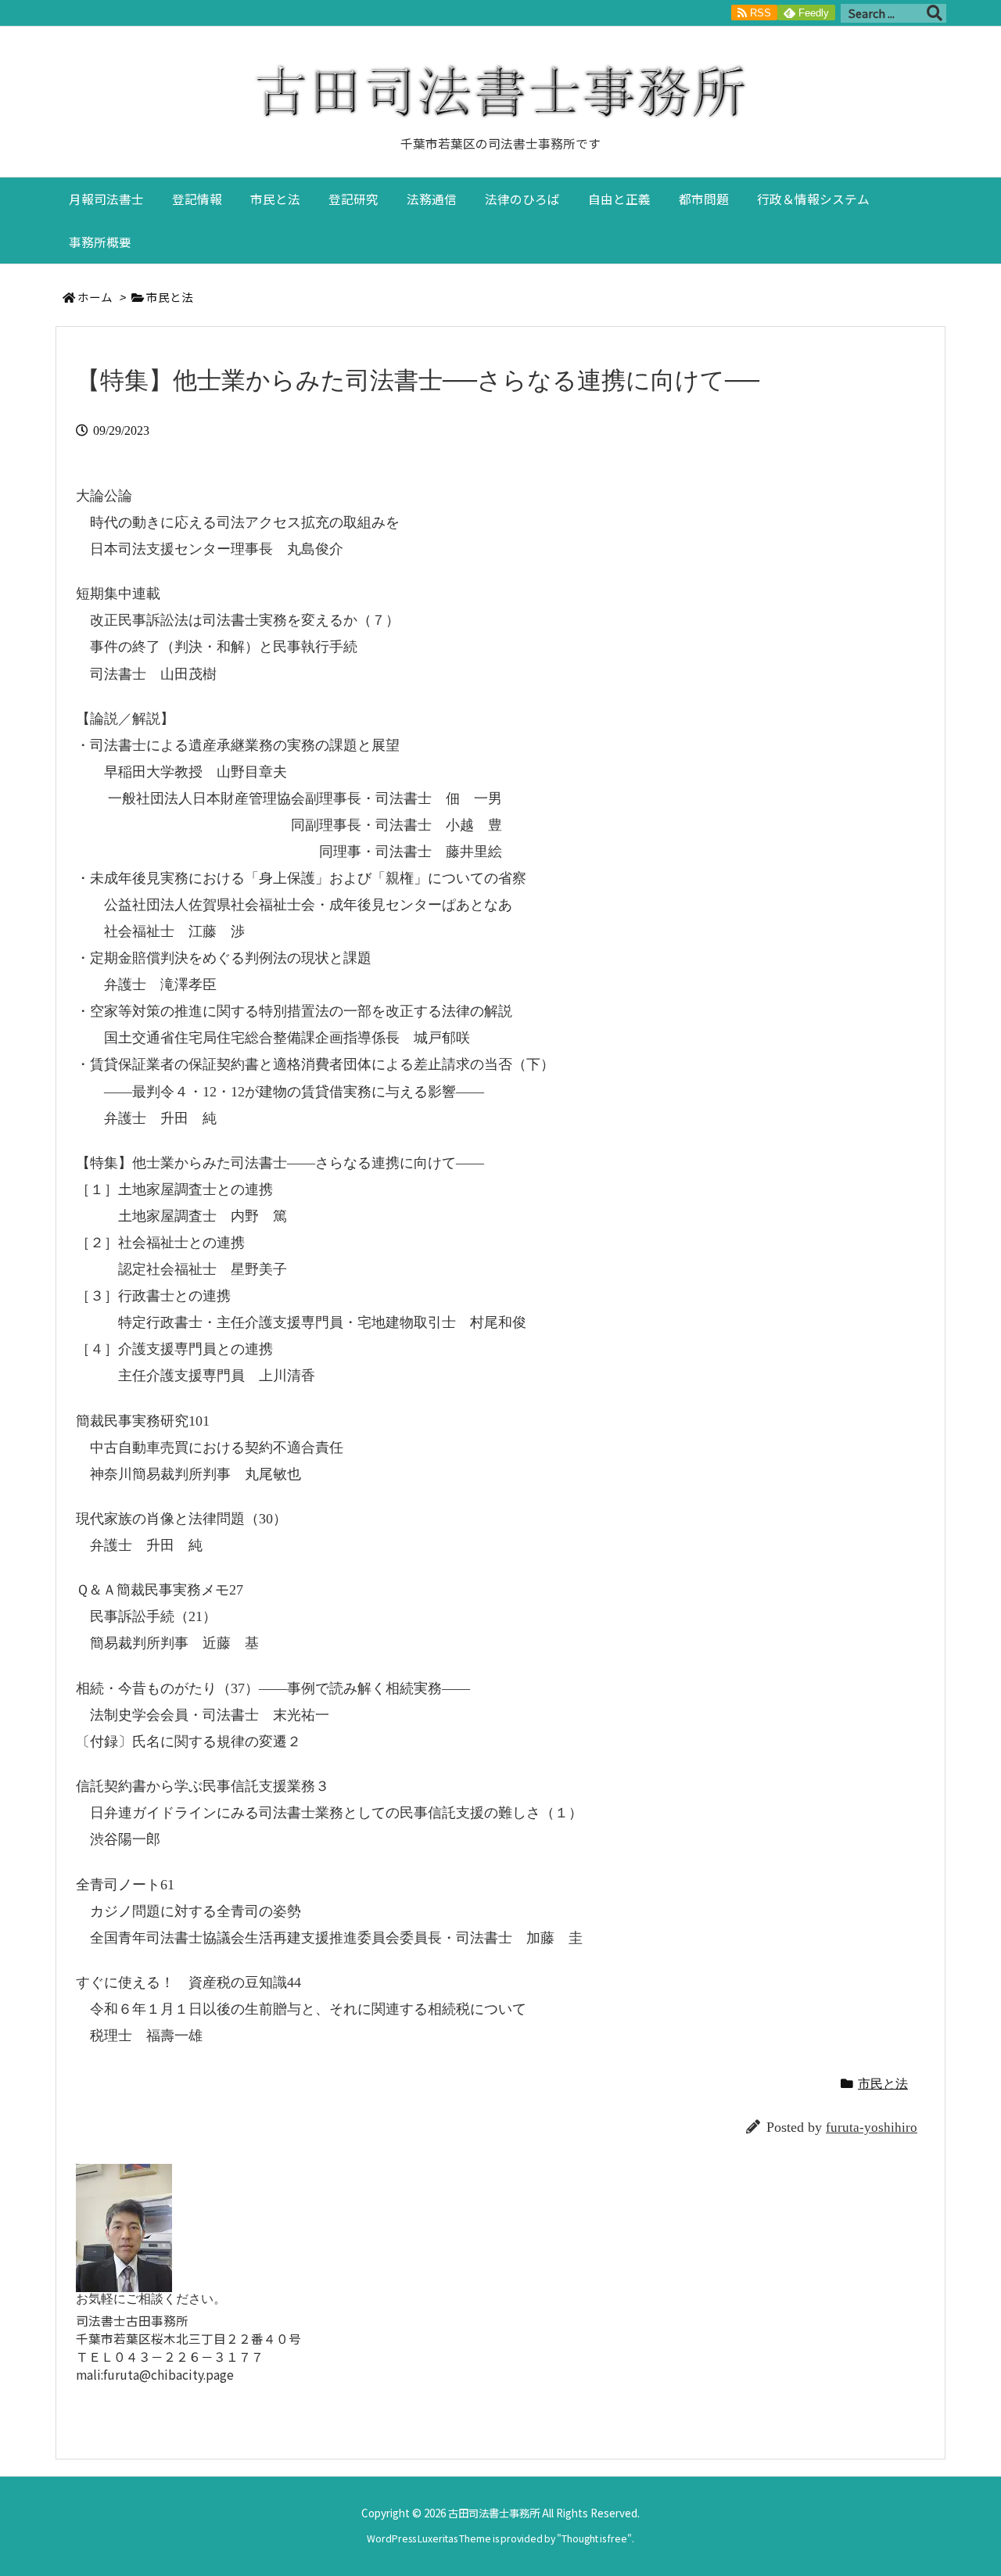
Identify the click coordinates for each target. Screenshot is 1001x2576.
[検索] (935, 13)
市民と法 (170, 297)
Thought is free (594, 2538)
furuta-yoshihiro (872, 2128)
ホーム (95, 297)
